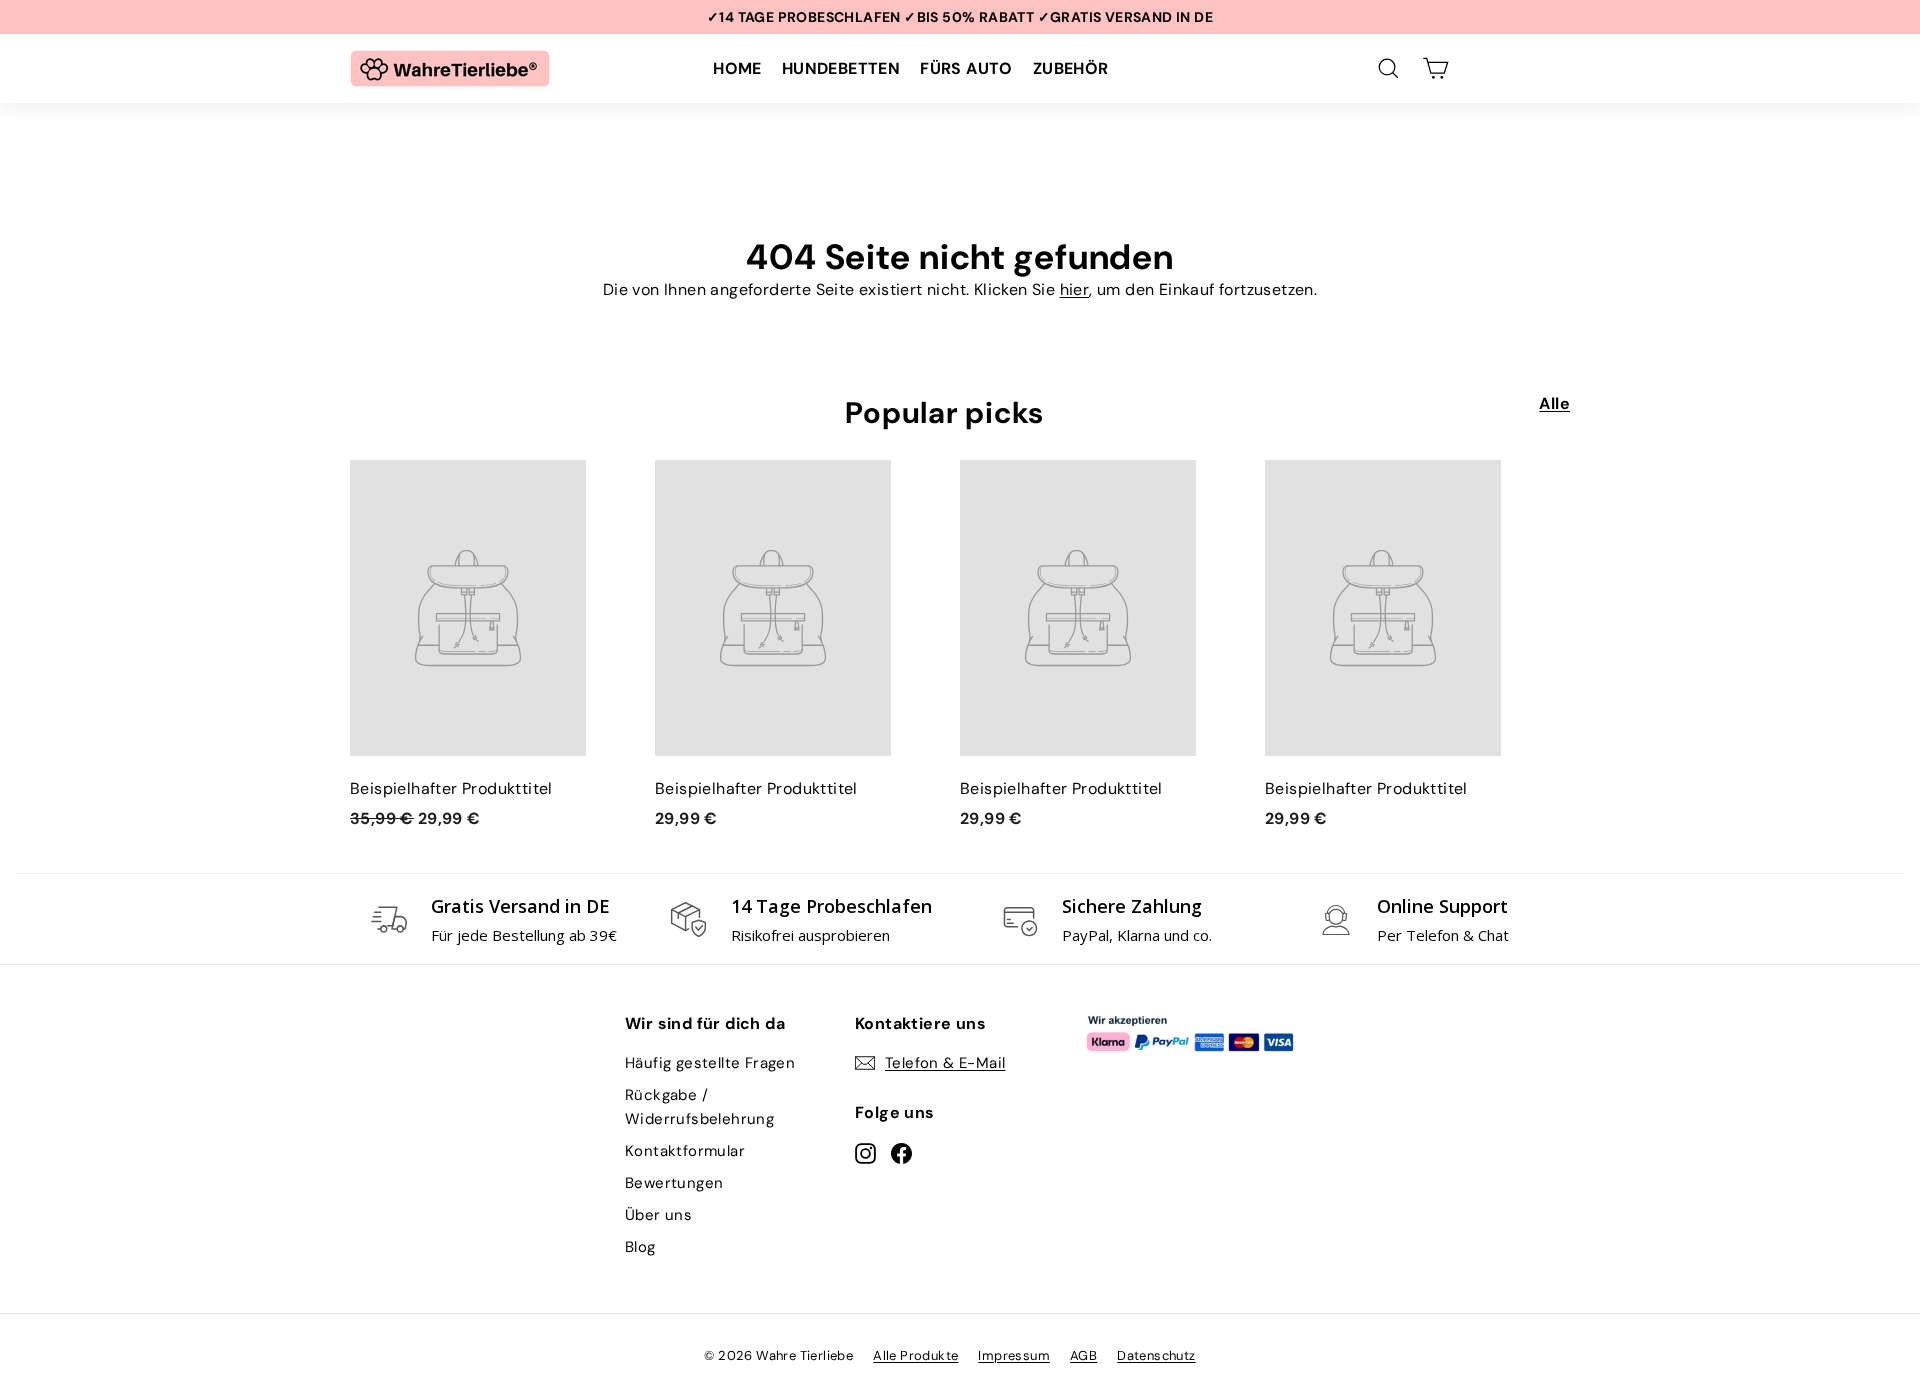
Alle (1554, 403)
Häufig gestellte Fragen (710, 1063)
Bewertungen (674, 1183)
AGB (1083, 1355)
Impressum (1014, 1355)
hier (1075, 289)
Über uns (658, 1215)
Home (737, 68)
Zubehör (1071, 68)
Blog (640, 1247)
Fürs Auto (966, 68)
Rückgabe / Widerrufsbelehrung (699, 1107)
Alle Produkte (915, 1355)
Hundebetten (841, 68)
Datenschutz (1156, 1355)
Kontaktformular (685, 1151)
